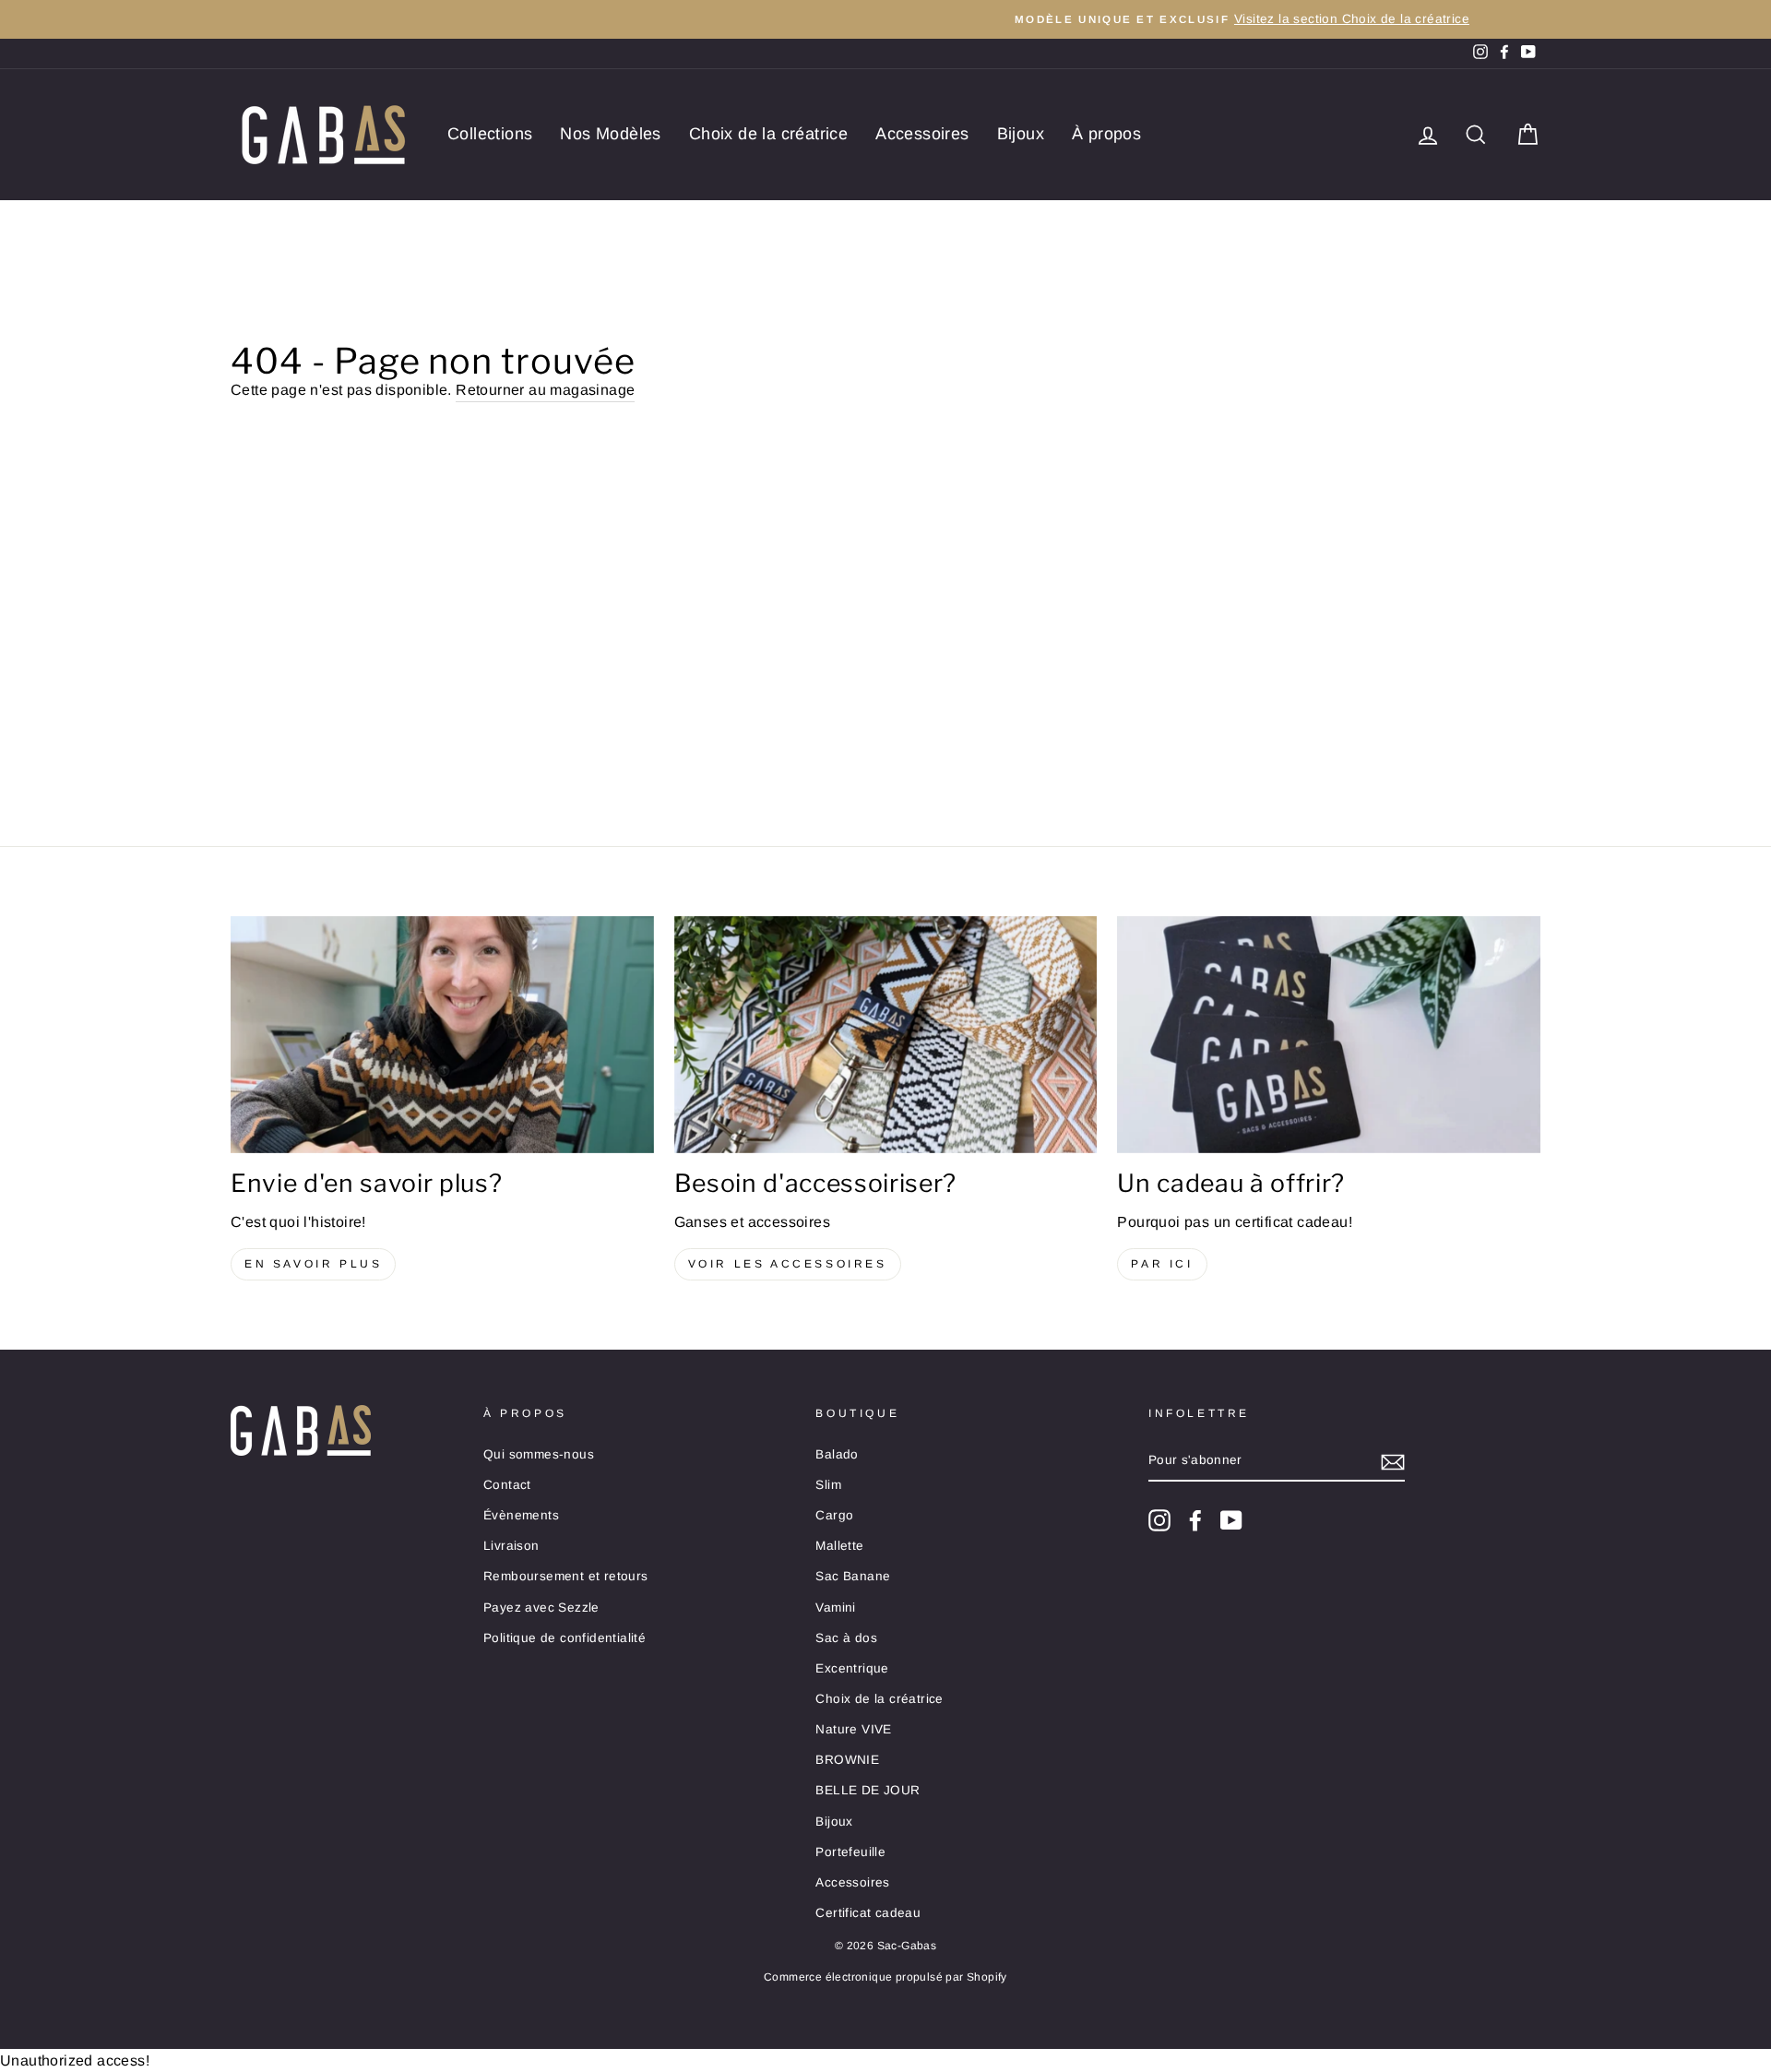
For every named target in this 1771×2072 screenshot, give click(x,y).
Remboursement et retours (566, 1576)
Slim (828, 1485)
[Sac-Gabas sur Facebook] (1195, 1520)
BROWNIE (847, 1760)
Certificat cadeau (868, 1913)
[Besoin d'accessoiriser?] (886, 1035)
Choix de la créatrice (768, 134)
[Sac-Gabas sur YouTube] (1231, 1520)
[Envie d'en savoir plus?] (442, 1035)
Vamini (835, 1608)
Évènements (521, 1515)
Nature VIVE (853, 1729)
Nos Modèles (610, 134)
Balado (837, 1454)
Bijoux (1021, 134)
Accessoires (922, 134)
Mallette (839, 1546)
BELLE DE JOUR (868, 1790)
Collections (490, 134)
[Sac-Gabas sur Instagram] (1159, 1520)
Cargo (834, 1515)
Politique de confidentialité (565, 1638)
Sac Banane (853, 1576)
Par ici (1162, 1264)
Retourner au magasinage (545, 390)
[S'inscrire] (1393, 1461)
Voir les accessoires (788, 1264)
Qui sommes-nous (539, 1454)
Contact (507, 1485)
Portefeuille (850, 1852)
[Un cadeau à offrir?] (1329, 1035)
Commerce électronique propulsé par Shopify (885, 1977)
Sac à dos (846, 1638)
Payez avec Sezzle (541, 1608)
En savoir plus (313, 1264)
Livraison (511, 1546)
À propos (1106, 134)
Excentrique (852, 1668)
